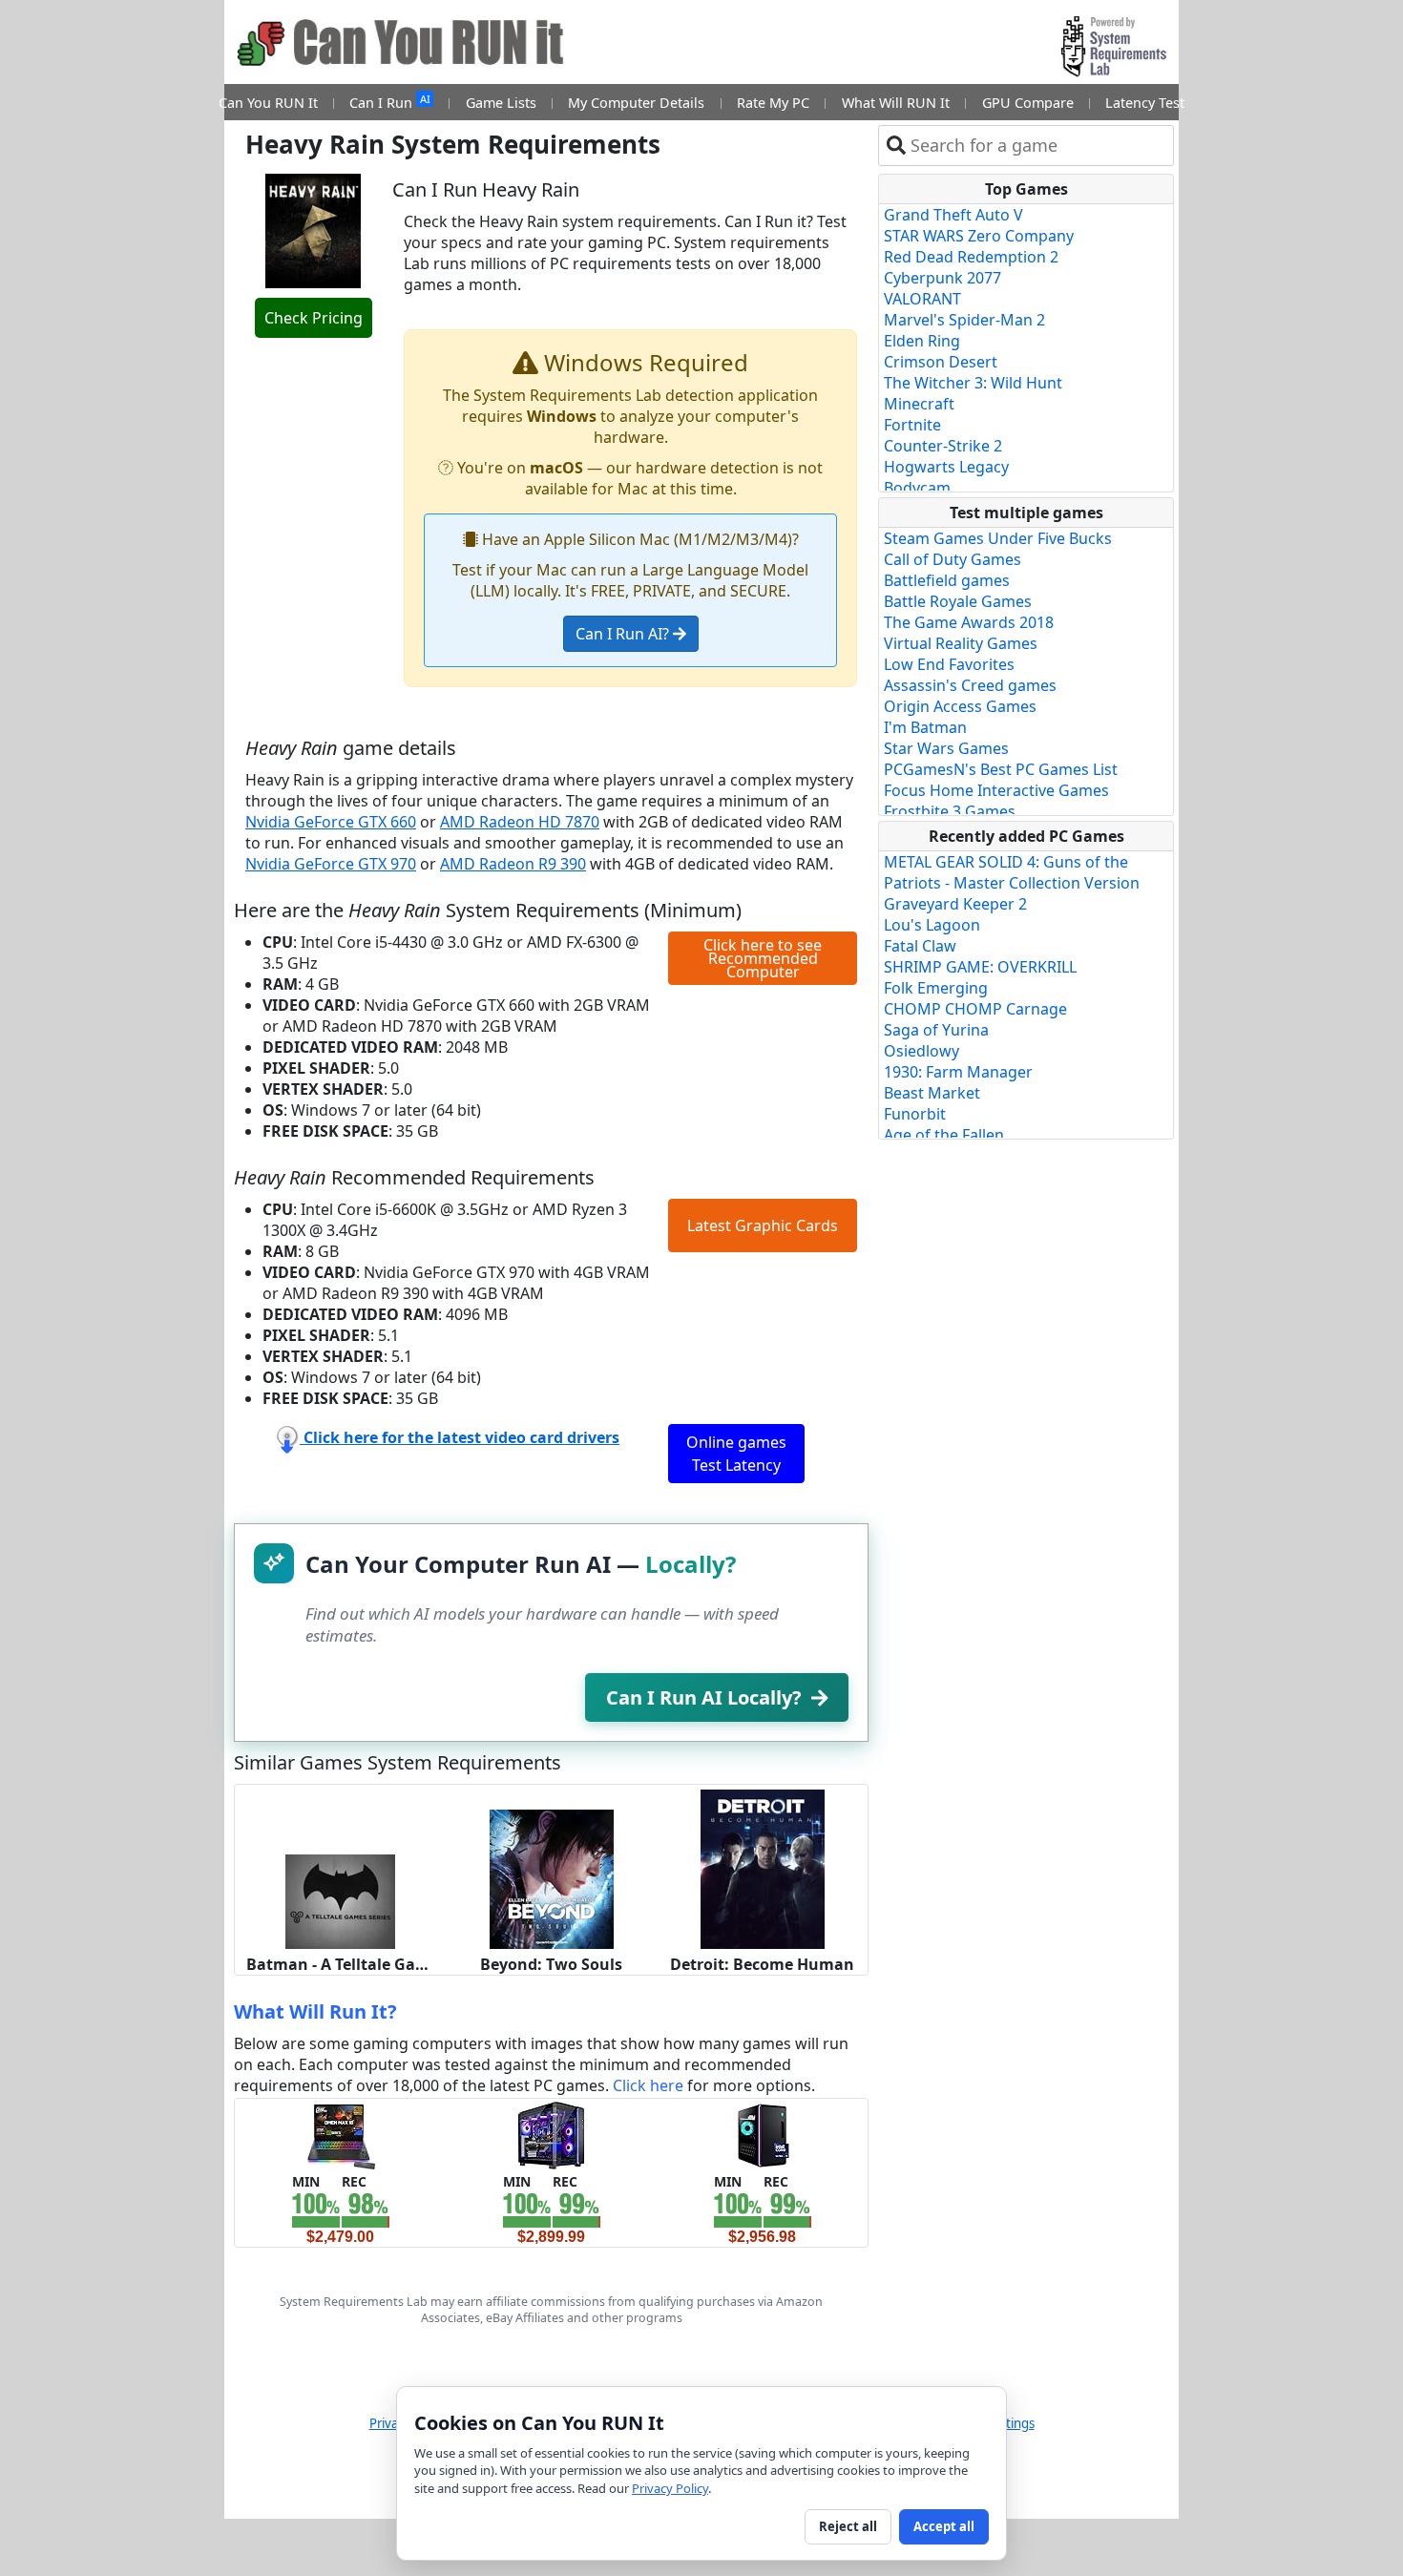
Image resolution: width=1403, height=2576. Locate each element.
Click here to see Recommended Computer (763, 958)
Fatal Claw (920, 946)
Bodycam (917, 488)
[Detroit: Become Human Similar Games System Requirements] (763, 1868)
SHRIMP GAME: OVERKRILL (980, 967)
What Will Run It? (315, 2011)
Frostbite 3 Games (950, 811)
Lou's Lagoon (932, 925)
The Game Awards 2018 (969, 622)
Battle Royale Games (958, 601)
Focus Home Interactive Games (996, 790)
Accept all (944, 2526)
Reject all (848, 2526)
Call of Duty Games (953, 559)
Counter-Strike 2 (943, 446)
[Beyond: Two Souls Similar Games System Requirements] (552, 1877)
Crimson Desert (941, 362)
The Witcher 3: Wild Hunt (973, 383)
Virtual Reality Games (961, 643)
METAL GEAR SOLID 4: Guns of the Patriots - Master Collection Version (1012, 872)
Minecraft (919, 404)
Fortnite (912, 425)
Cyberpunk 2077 (942, 278)
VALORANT (922, 299)
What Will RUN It (896, 103)
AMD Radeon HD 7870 (520, 822)
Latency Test (1145, 103)
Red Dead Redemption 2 (971, 257)
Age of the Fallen (944, 1135)
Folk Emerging (936, 988)
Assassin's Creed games (970, 685)
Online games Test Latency (736, 1454)
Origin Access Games (960, 706)
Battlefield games (947, 580)
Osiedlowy (921, 1051)
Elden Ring (922, 341)
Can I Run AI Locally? (704, 1697)
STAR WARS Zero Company (979, 236)
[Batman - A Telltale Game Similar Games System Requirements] (340, 1900)
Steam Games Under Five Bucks (998, 538)
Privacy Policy (670, 2488)
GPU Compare (1028, 103)
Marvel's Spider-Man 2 (964, 320)
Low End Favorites (949, 664)
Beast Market (932, 1093)
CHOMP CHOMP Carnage (975, 1009)
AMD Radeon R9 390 (513, 864)
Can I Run (389, 102)
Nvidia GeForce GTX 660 (331, 822)
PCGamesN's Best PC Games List (1001, 769)
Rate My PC (773, 103)
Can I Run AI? (624, 634)
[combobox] (1038, 146)
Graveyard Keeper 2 (955, 904)
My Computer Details (636, 103)
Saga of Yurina (936, 1030)
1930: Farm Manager (958, 1072)
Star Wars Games (946, 748)
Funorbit (915, 1114)
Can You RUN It (268, 103)
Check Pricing (314, 318)
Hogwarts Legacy (946, 467)
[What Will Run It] (340, 2134)
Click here (648, 2085)
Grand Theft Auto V (953, 215)
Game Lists (501, 103)
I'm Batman (925, 727)
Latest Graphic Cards (763, 1225)
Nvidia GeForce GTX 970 (331, 864)
